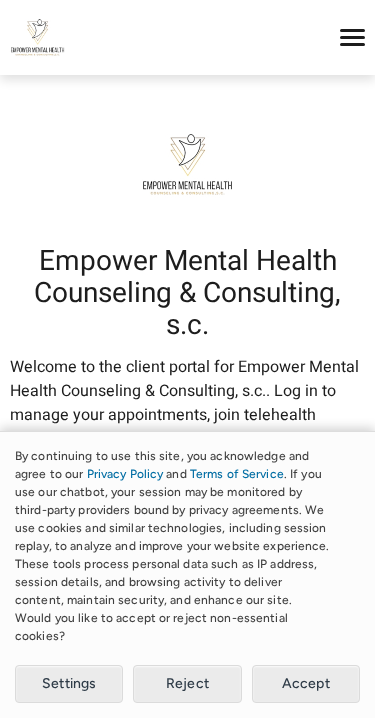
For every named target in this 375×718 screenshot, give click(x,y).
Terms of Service (237, 474)
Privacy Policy (125, 474)
